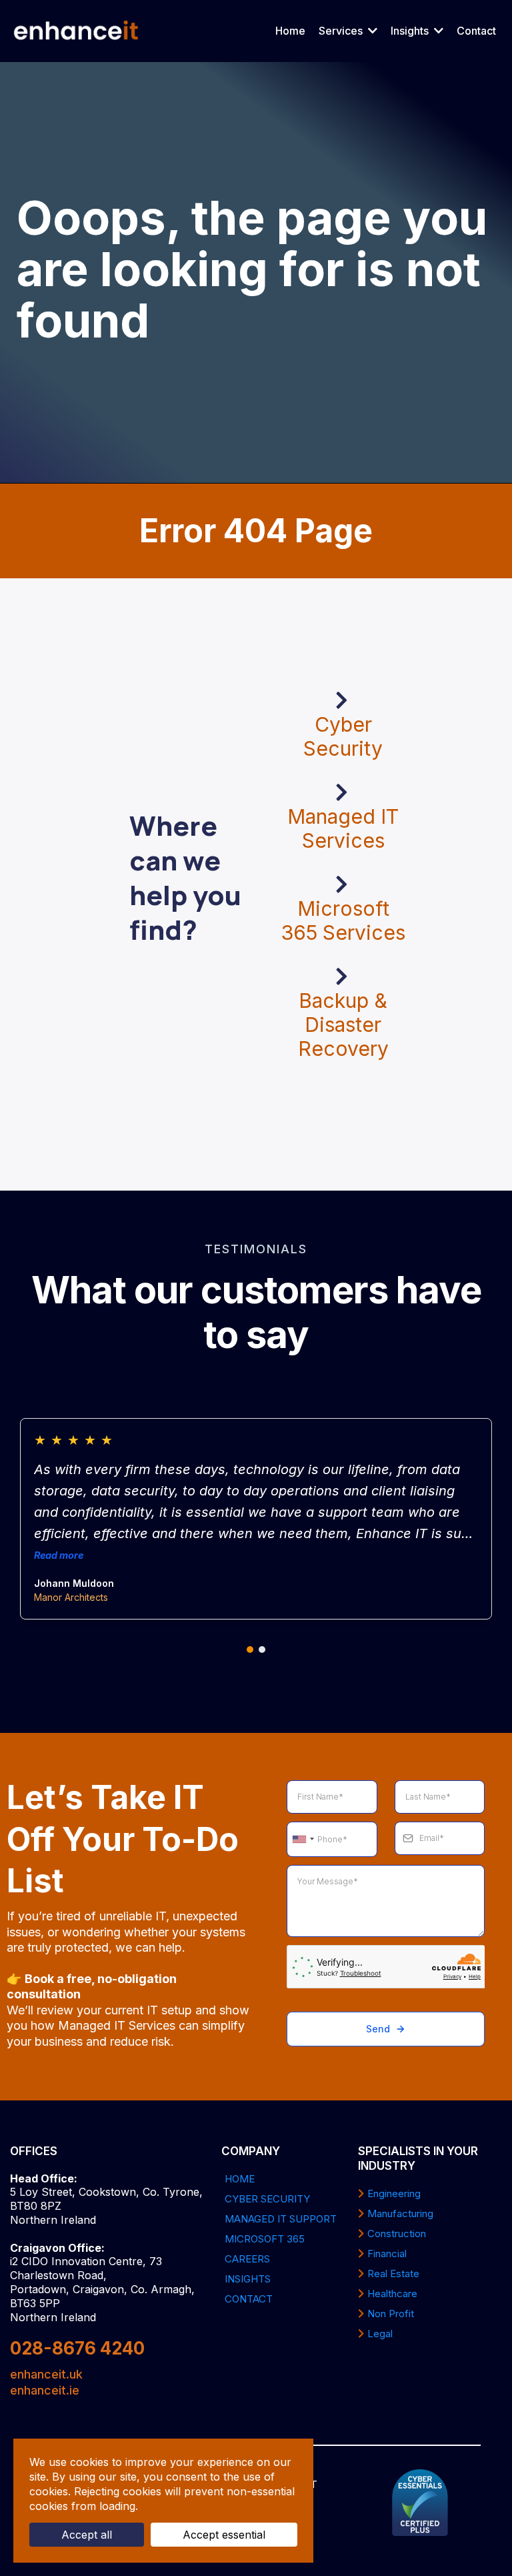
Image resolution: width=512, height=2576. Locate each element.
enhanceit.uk (46, 2374)
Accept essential (224, 2535)
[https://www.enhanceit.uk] (76, 31)
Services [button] (342, 31)
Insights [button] (411, 31)
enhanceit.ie (45, 2390)
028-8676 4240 (77, 2348)
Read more (59, 1555)
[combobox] (303, 1840)
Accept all (87, 2535)
